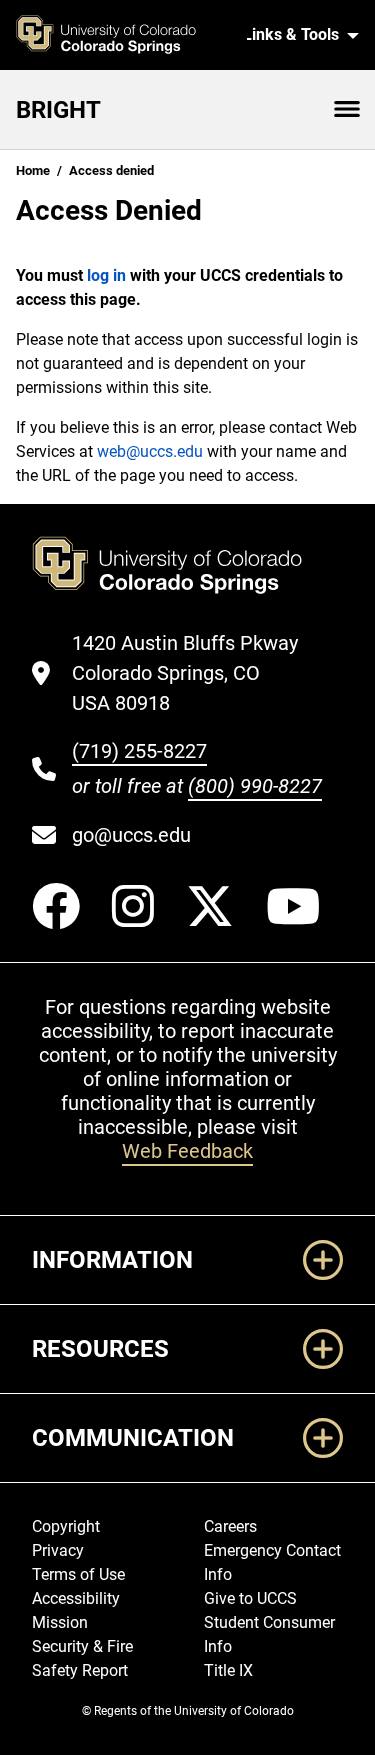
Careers (230, 1526)
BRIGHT (58, 110)
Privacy (58, 1550)
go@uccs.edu (131, 835)
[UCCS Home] (123, 35)
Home (33, 170)
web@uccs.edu (150, 451)
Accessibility (76, 1598)
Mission (60, 1622)
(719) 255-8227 (139, 751)
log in (106, 275)
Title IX (228, 1670)
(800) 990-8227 (255, 786)
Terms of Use (78, 1574)
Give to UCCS (250, 1598)
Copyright (66, 1526)
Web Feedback (187, 1151)
